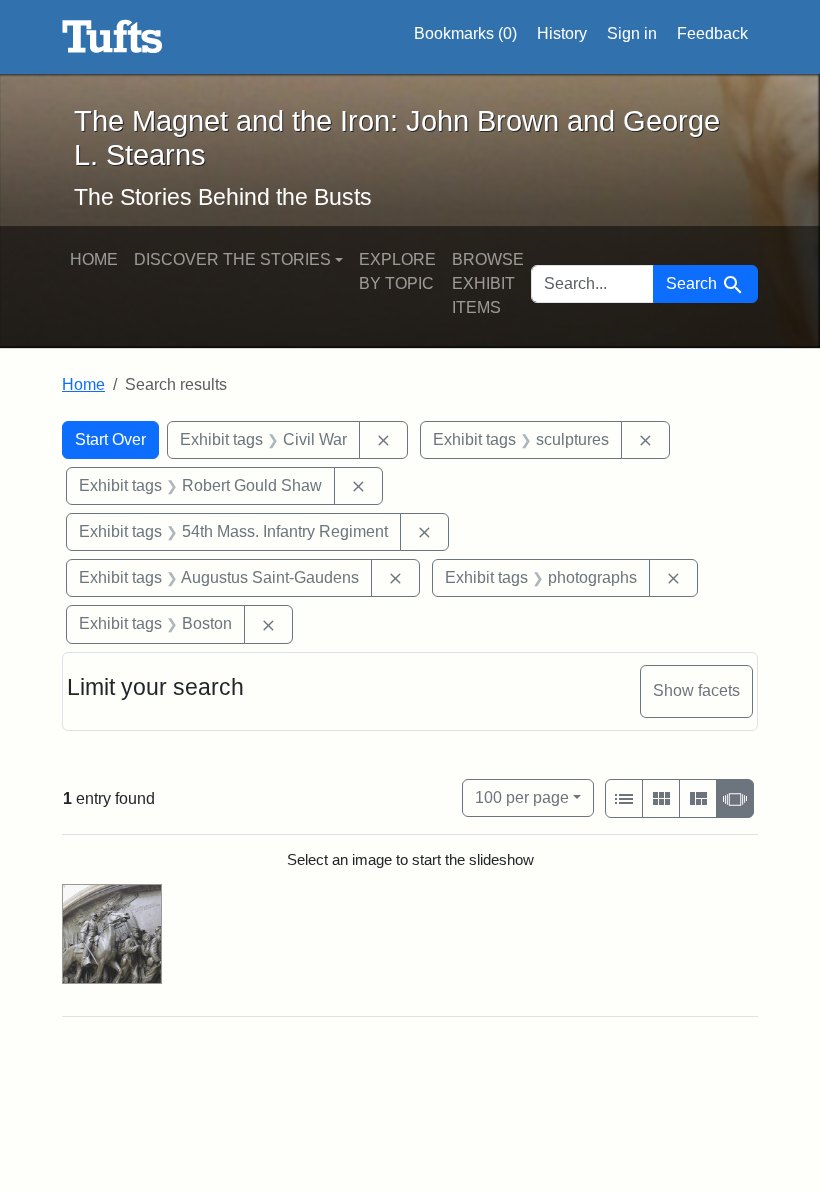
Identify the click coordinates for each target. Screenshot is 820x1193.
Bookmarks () (465, 33)
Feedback (712, 33)
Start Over (110, 439)
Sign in (632, 33)
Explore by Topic (397, 271)
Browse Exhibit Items (488, 283)
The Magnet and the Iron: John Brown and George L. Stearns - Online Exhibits (112, 37)
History (562, 33)
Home (94, 259)
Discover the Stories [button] (232, 259)
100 (522, 797)
